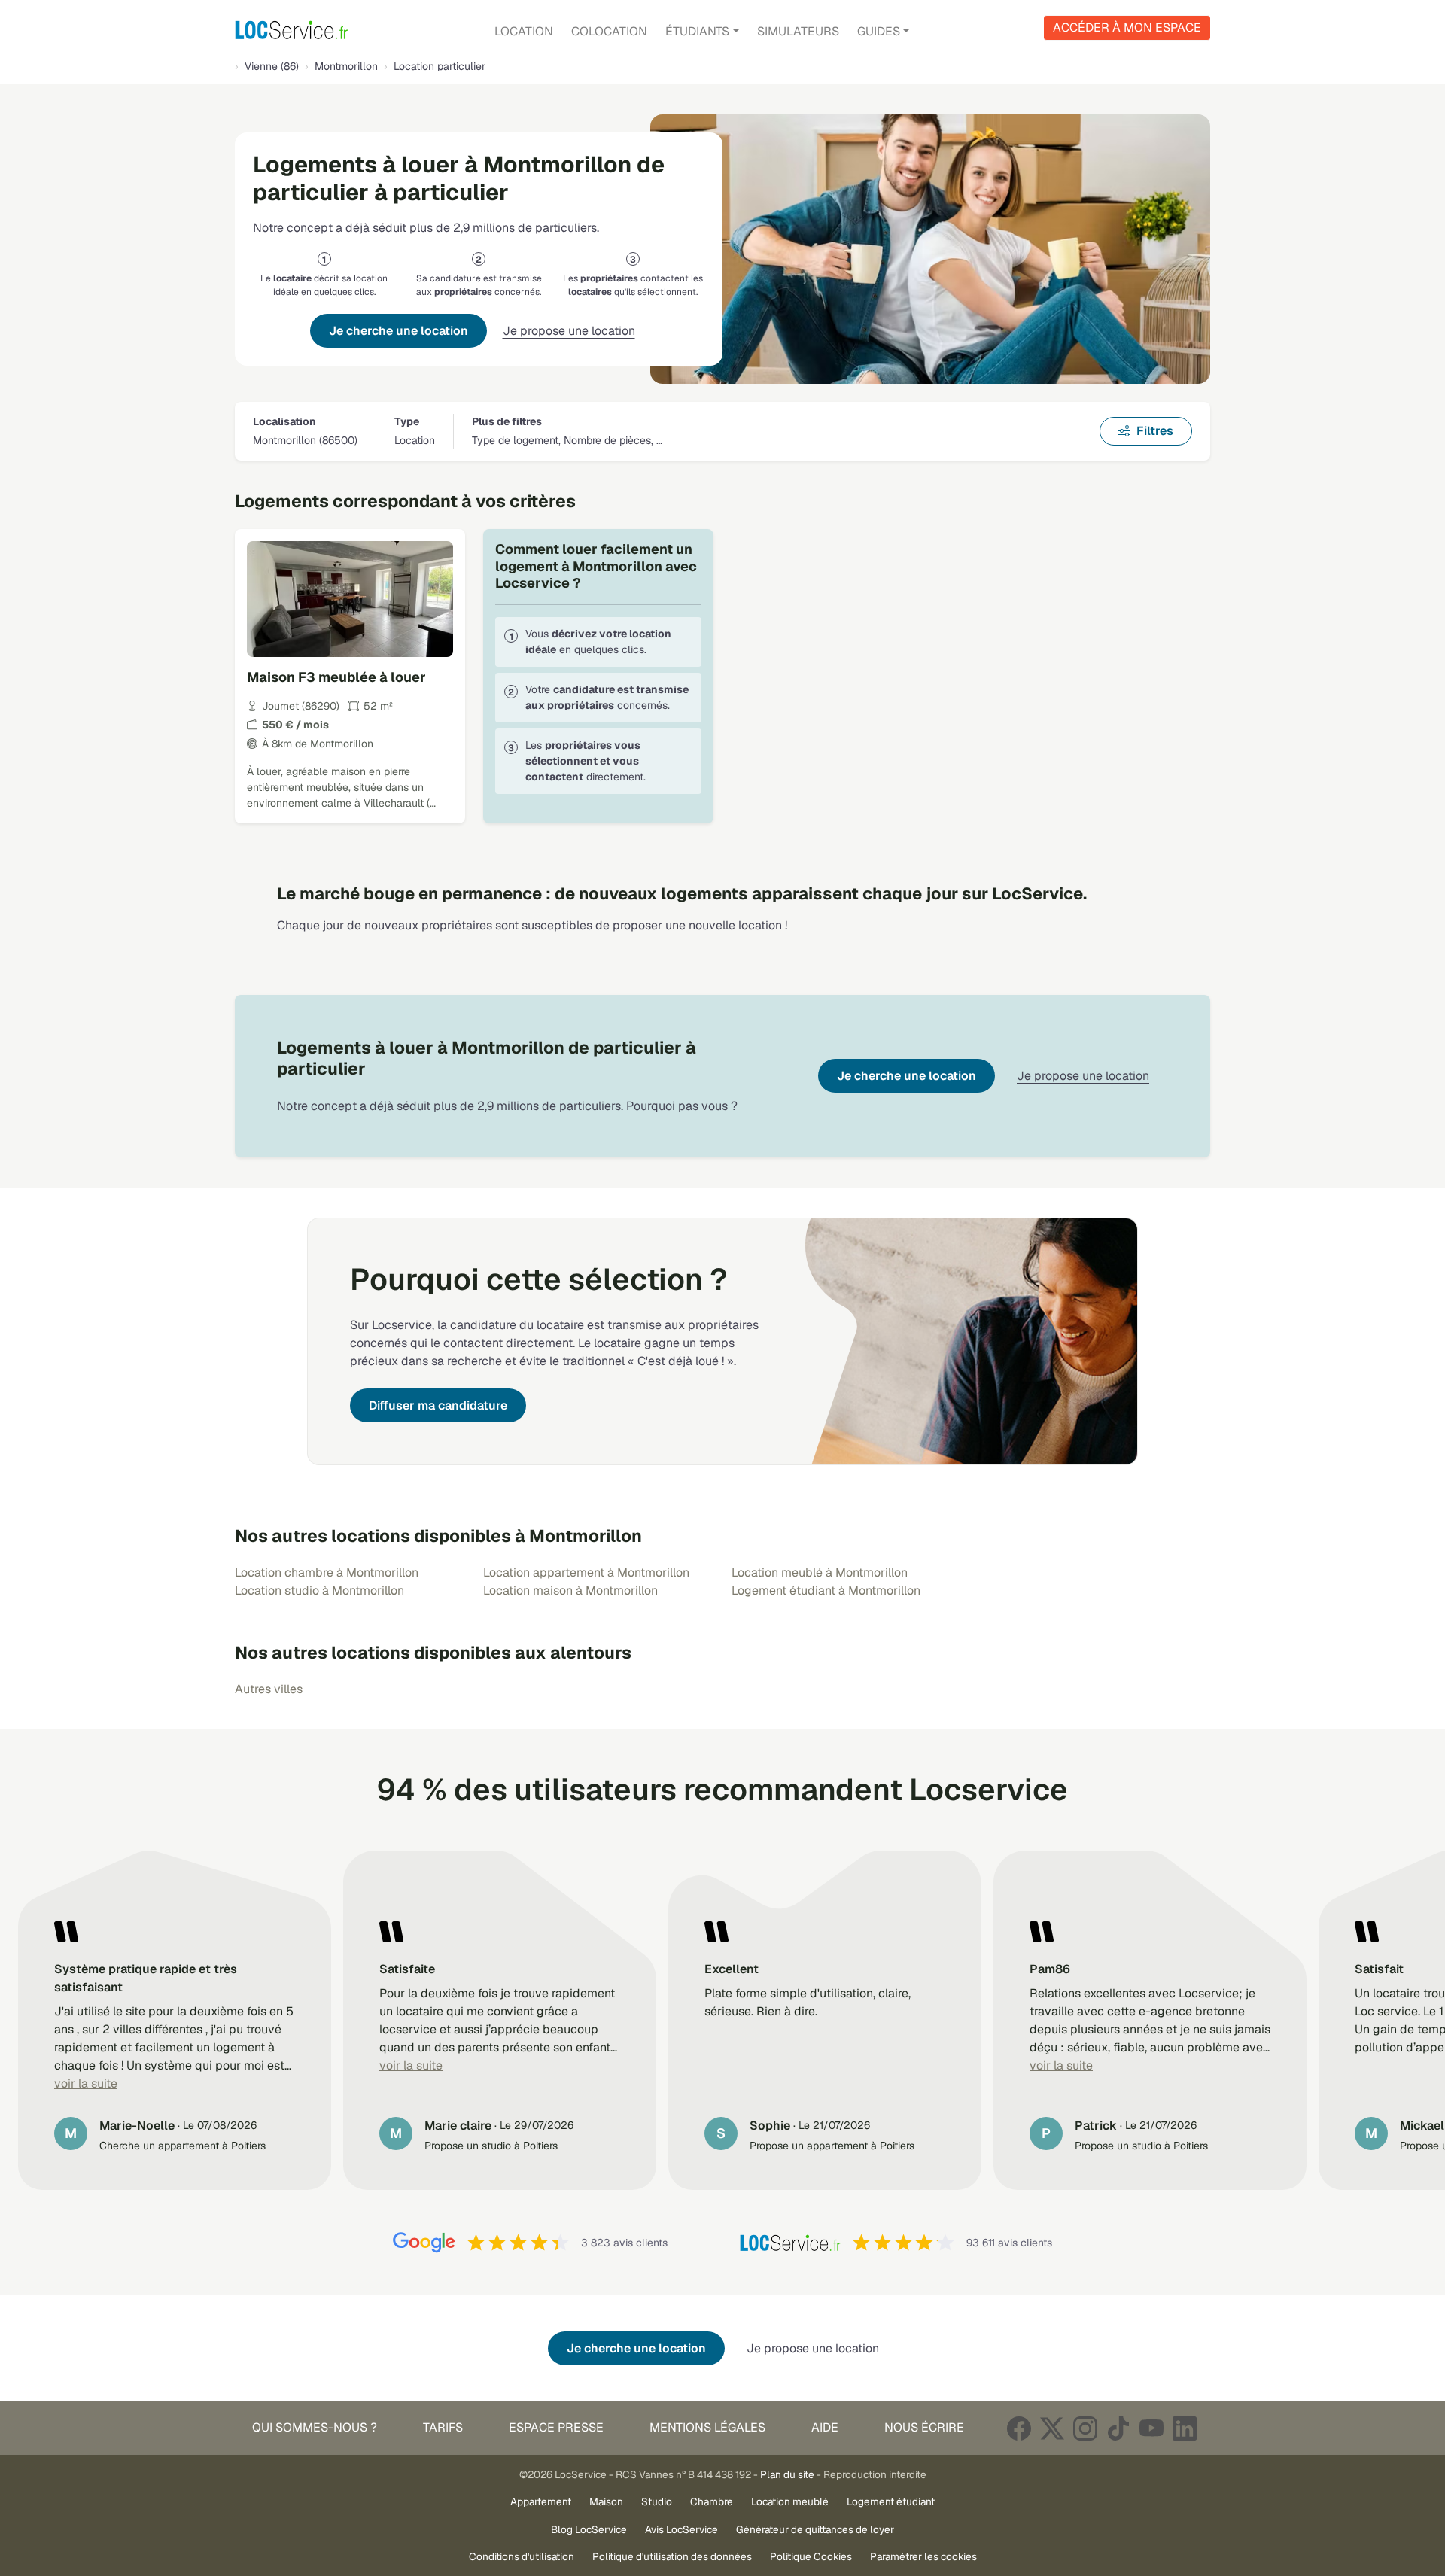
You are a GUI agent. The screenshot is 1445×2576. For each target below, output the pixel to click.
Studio (657, 2501)
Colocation (609, 31)
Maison (606, 2501)
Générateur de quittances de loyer (815, 2529)
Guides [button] (879, 31)
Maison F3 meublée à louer (336, 677)
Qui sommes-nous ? (315, 2427)
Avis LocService (681, 2529)
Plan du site (787, 2474)
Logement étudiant (891, 2501)
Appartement (541, 2501)
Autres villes (269, 1689)
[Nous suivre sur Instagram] (1085, 2428)
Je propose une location (569, 331)
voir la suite (86, 2083)
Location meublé (790, 2501)
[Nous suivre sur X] (1052, 2428)
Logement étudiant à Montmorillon (826, 1591)
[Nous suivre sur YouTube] (1151, 2428)
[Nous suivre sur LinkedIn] (1185, 2428)
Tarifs (443, 2427)
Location (524, 31)
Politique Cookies (811, 2556)
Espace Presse (556, 2427)
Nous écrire (924, 2427)
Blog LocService (589, 2529)
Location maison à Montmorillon (570, 1591)
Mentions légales (707, 2427)
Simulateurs (798, 31)
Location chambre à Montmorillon (327, 1572)
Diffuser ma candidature (438, 1405)
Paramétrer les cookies (923, 2556)
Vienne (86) (272, 66)
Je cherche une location (399, 331)
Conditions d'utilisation (522, 2556)
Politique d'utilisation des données (672, 2556)
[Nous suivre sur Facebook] (1019, 2428)
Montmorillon (346, 66)
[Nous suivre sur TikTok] (1118, 2428)
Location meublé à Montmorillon (820, 1572)
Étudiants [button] (697, 31)
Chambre (712, 2501)
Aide (825, 2427)
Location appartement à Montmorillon (586, 1572)
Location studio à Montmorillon (319, 1591)
